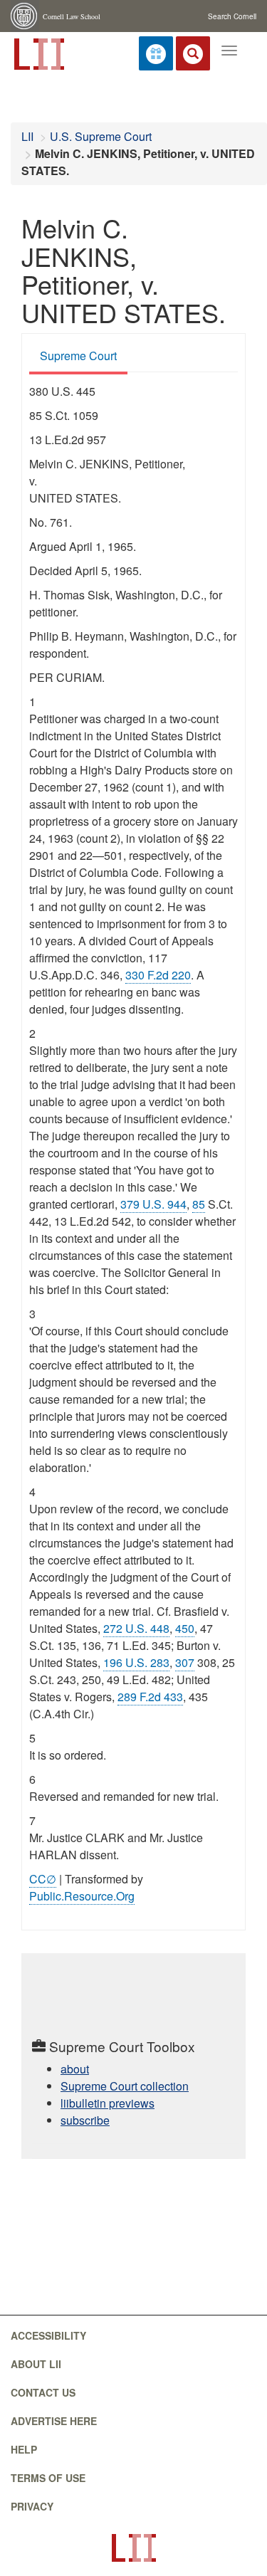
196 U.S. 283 (136, 1662)
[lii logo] (38, 53)
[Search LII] (193, 53)
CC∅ (43, 1879)
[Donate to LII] (156, 53)
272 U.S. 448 (136, 1628)
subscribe (85, 2120)
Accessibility (48, 2335)
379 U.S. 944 (153, 1204)
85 (199, 1204)
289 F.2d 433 (150, 1697)
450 (185, 1628)
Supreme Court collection (125, 2086)
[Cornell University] (25, 16)
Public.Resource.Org (82, 1896)
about (75, 2069)
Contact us (43, 2392)
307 (185, 1662)
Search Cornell (232, 16)
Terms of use (48, 2478)
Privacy (32, 2506)
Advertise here (54, 2421)
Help (24, 2449)
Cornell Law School (72, 16)
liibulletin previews (108, 2103)
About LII (36, 2364)
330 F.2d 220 (158, 975)
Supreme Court (78, 356)
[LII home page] (133, 2548)
